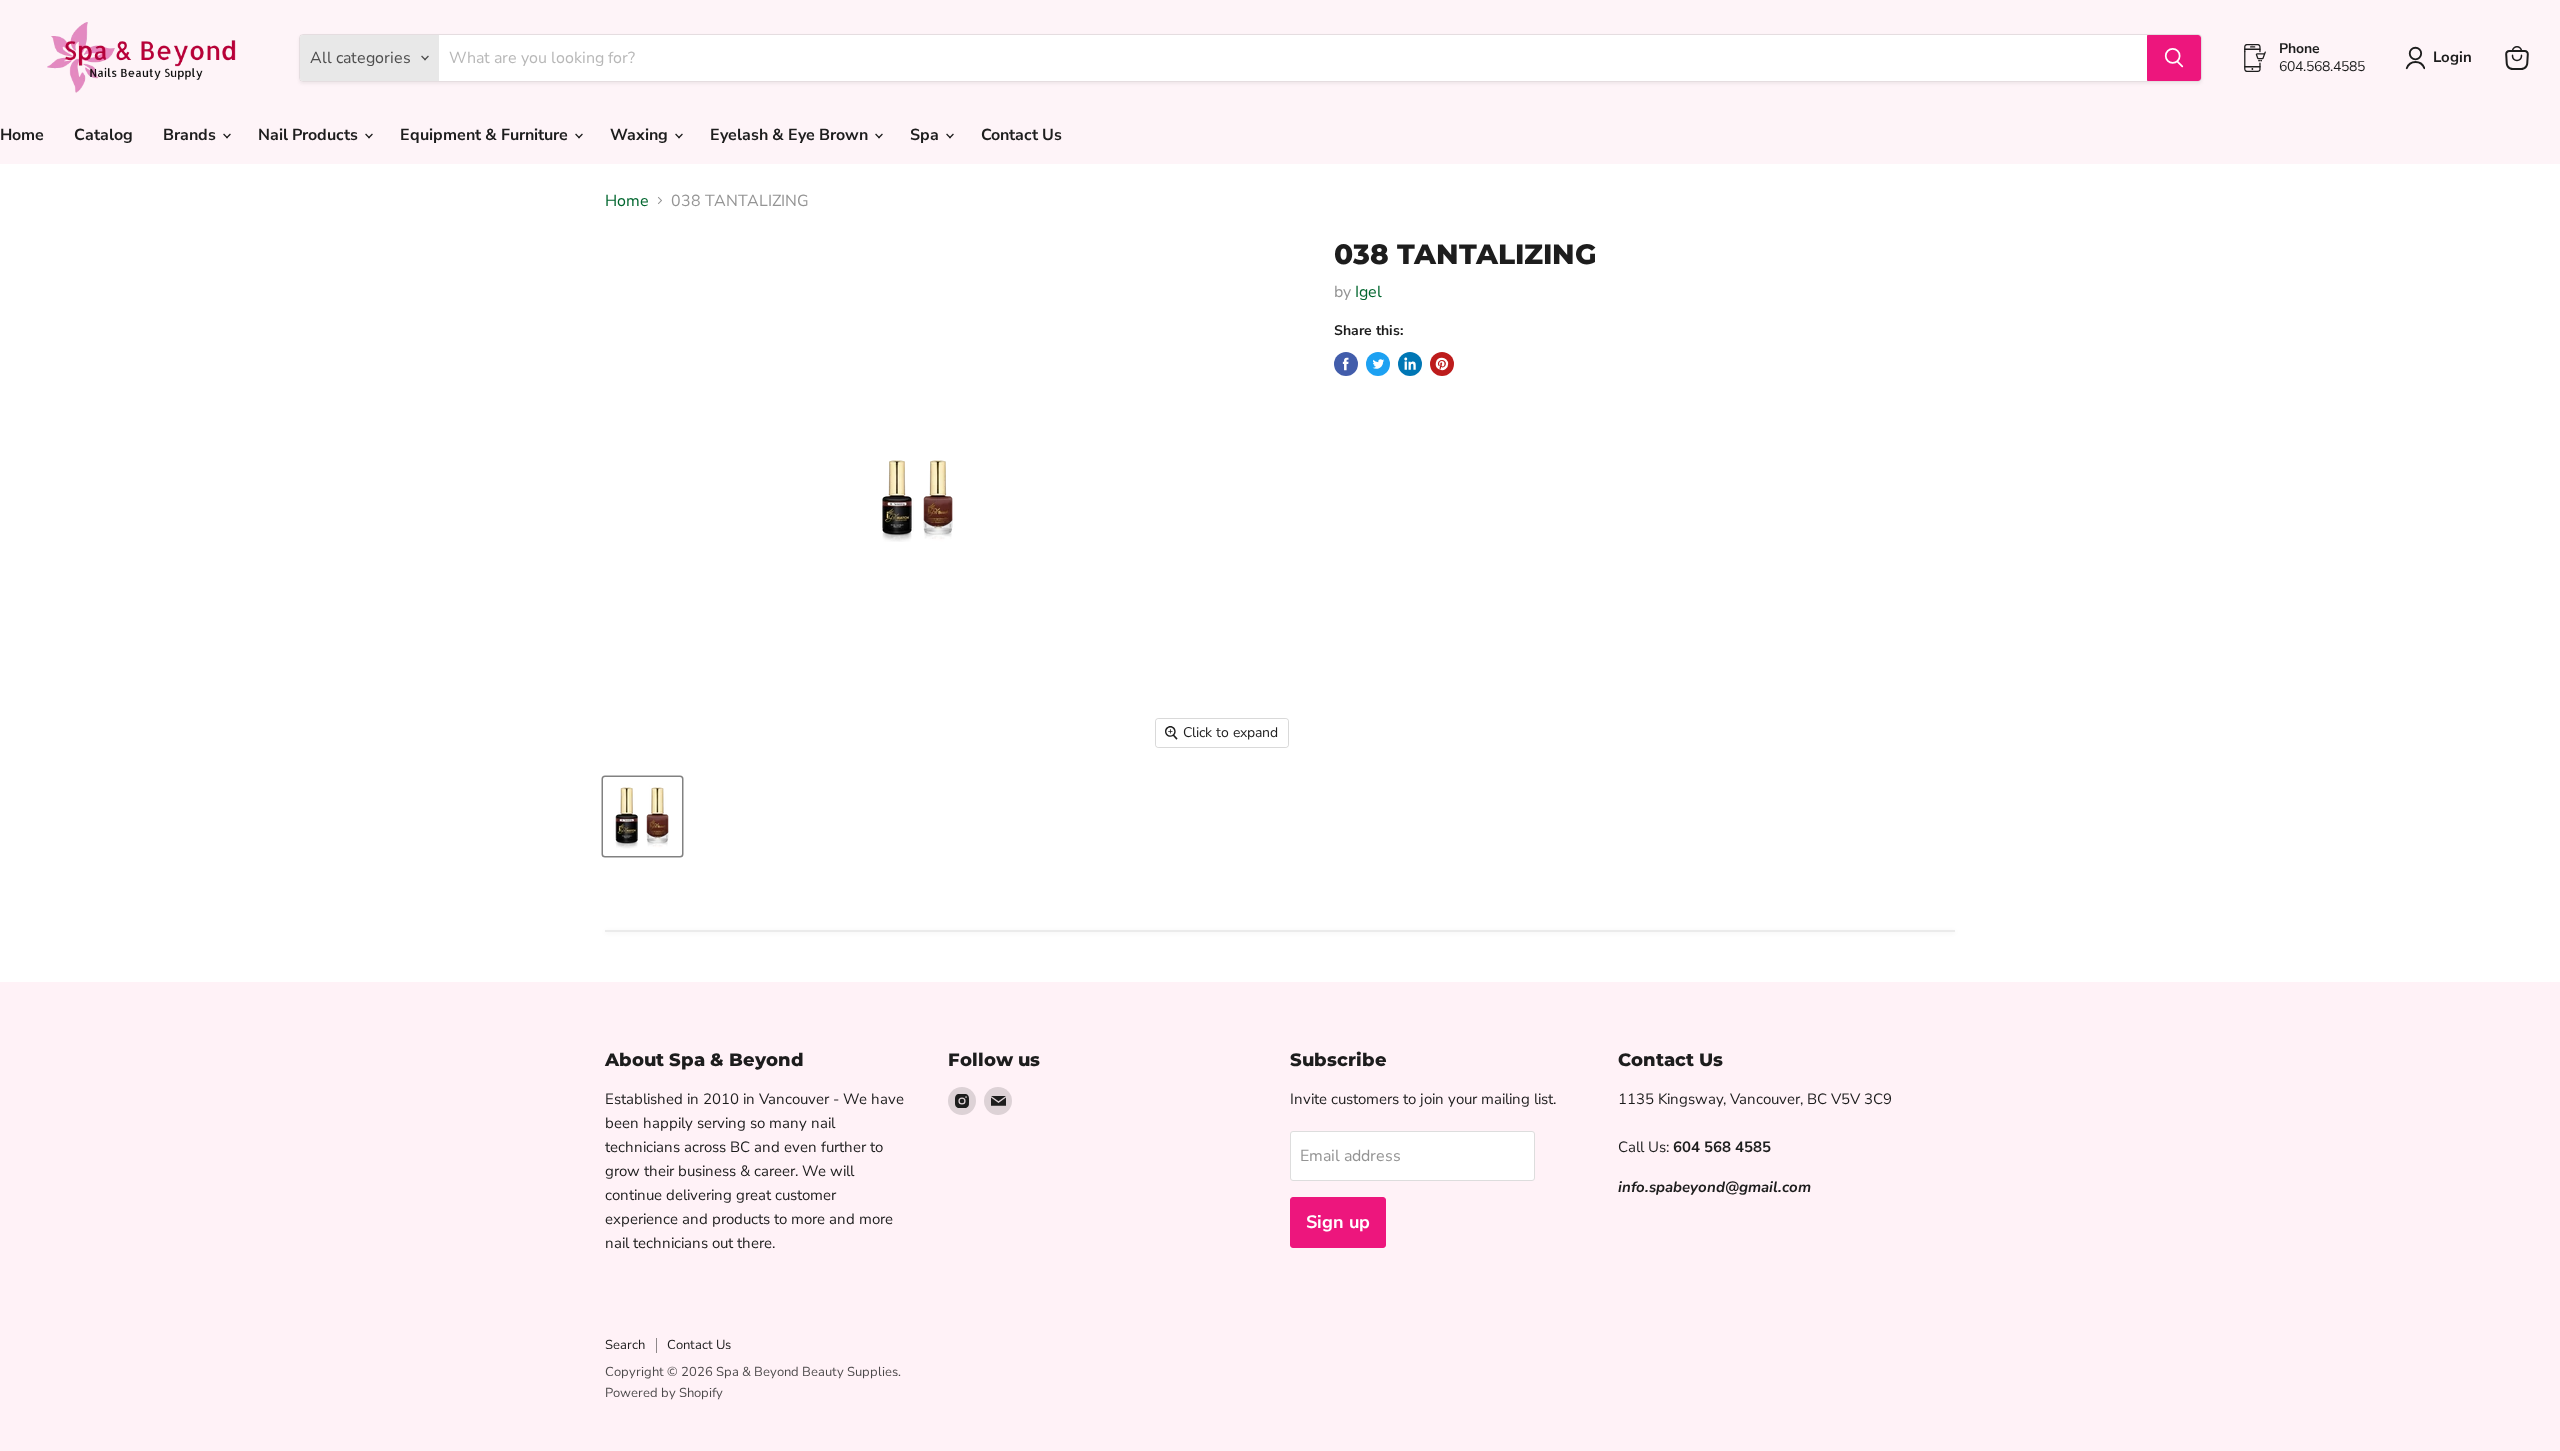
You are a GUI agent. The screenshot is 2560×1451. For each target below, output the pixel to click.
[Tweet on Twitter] (1378, 364)
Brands (191, 135)
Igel (1368, 292)
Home (627, 201)
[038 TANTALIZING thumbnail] (642, 816)
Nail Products (310, 135)
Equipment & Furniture (486, 135)
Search (625, 1345)
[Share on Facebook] (1346, 364)
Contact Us (1021, 135)
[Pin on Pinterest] (1442, 364)
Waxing (641, 135)
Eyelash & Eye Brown (791, 135)
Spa (926, 135)
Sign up (1338, 1222)
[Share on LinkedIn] (1410, 364)
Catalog (103, 135)
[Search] (2174, 58)
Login (2452, 57)
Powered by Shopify (664, 1393)
